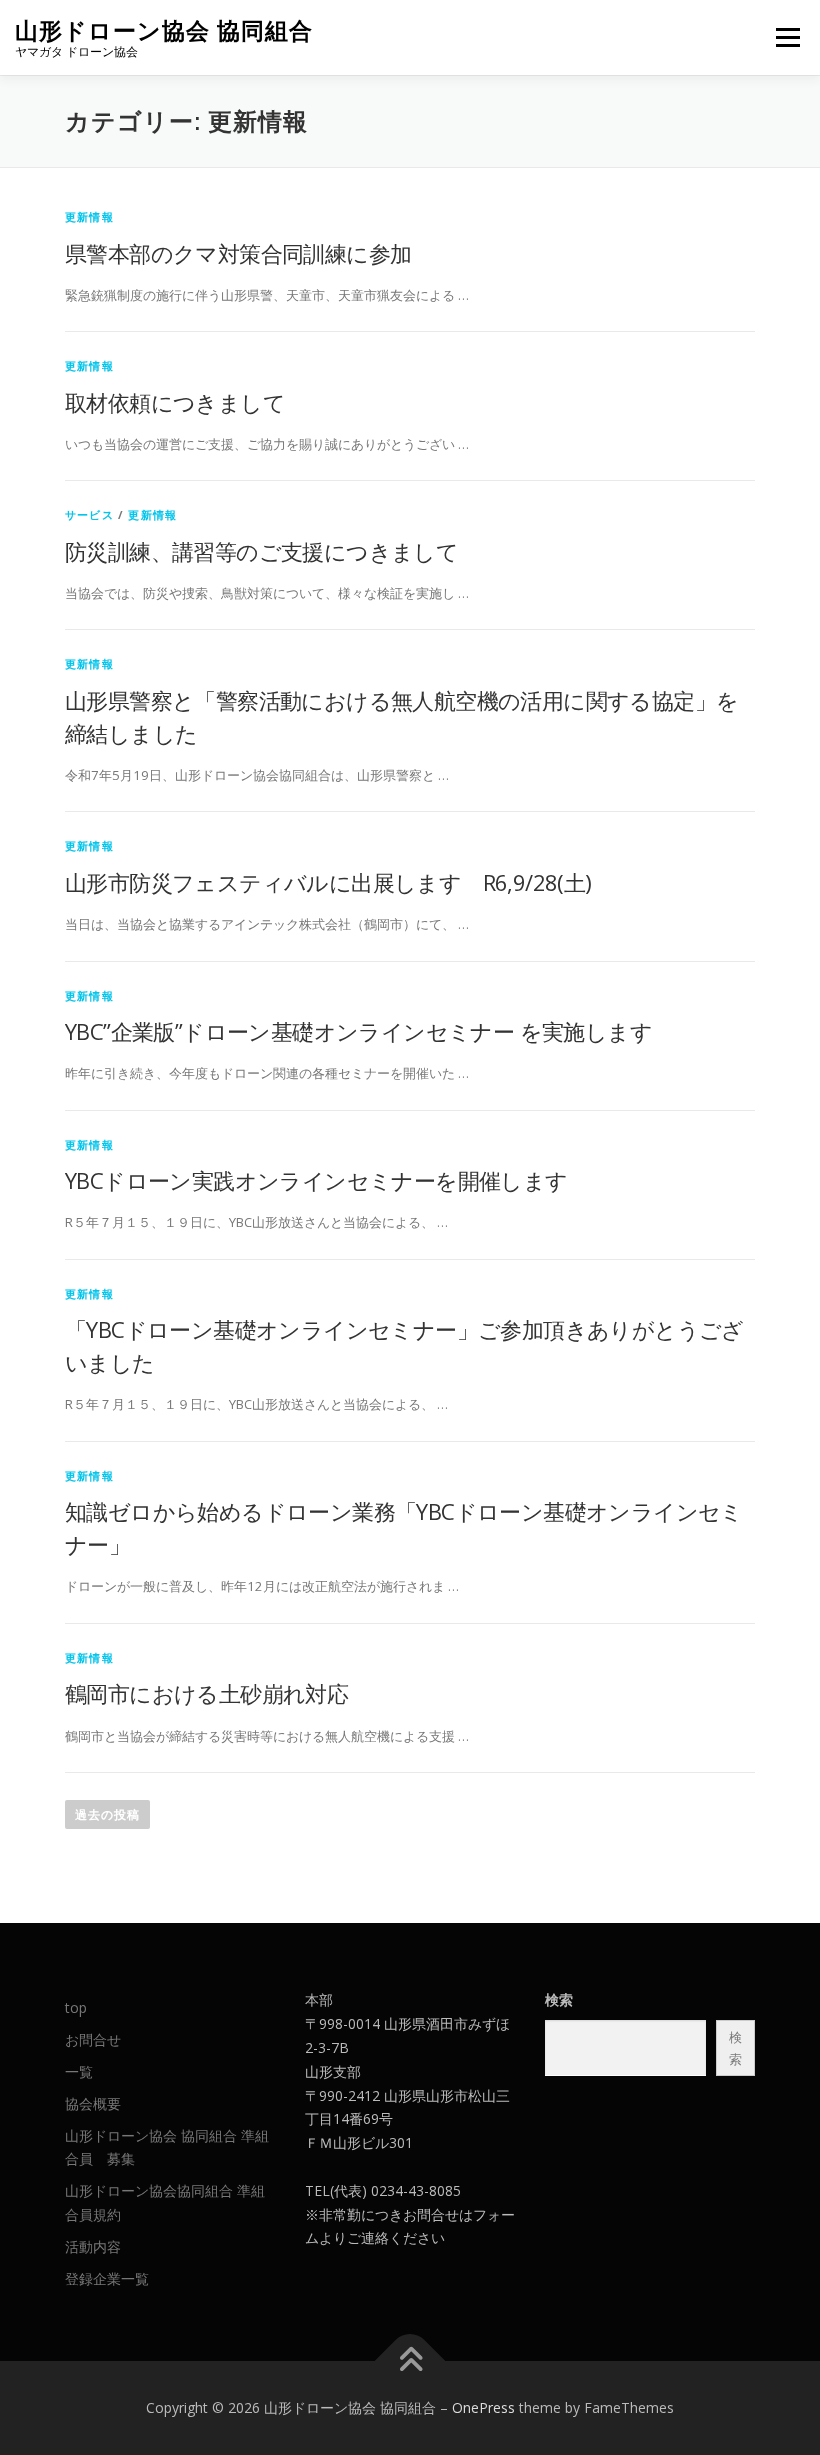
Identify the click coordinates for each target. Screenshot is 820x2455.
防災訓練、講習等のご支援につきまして (261, 551)
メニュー (787, 37)
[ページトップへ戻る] (410, 2361)
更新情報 (89, 216)
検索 (559, 1999)
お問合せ (93, 2039)
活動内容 (93, 2246)
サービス (89, 514)
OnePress (483, 2407)
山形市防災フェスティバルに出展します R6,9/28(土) (328, 882)
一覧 (79, 2071)
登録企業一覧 (107, 2278)
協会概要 (93, 2103)
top (76, 2007)
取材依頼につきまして (175, 402)
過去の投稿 (107, 1814)
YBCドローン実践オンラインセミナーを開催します (316, 1180)
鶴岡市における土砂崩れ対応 (206, 1693)
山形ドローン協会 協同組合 (164, 30)
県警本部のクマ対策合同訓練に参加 (238, 253)
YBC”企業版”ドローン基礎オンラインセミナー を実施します (358, 1031)
